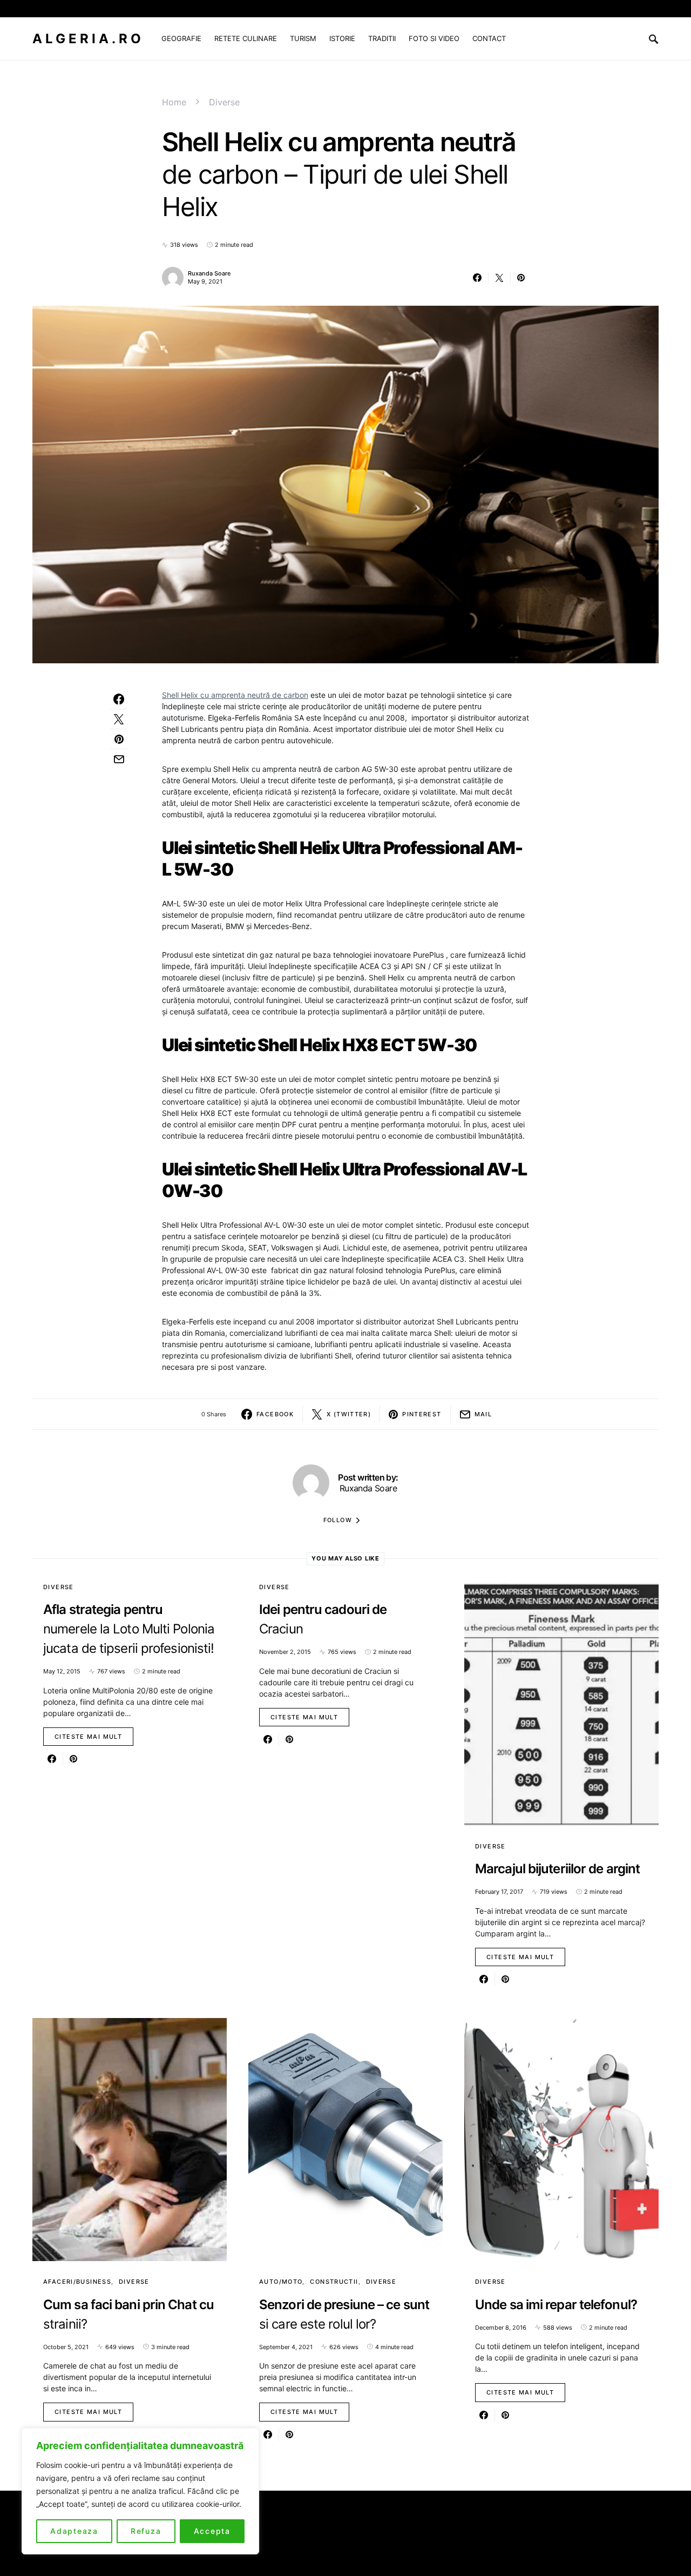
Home (174, 102)
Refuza (146, 2531)
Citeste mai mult (88, 1737)
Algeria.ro (88, 39)
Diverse (224, 102)
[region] (140, 2491)
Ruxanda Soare (209, 273)
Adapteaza (74, 2531)
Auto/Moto (281, 2282)
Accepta (212, 2531)
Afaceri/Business (77, 2282)
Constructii (334, 2282)
